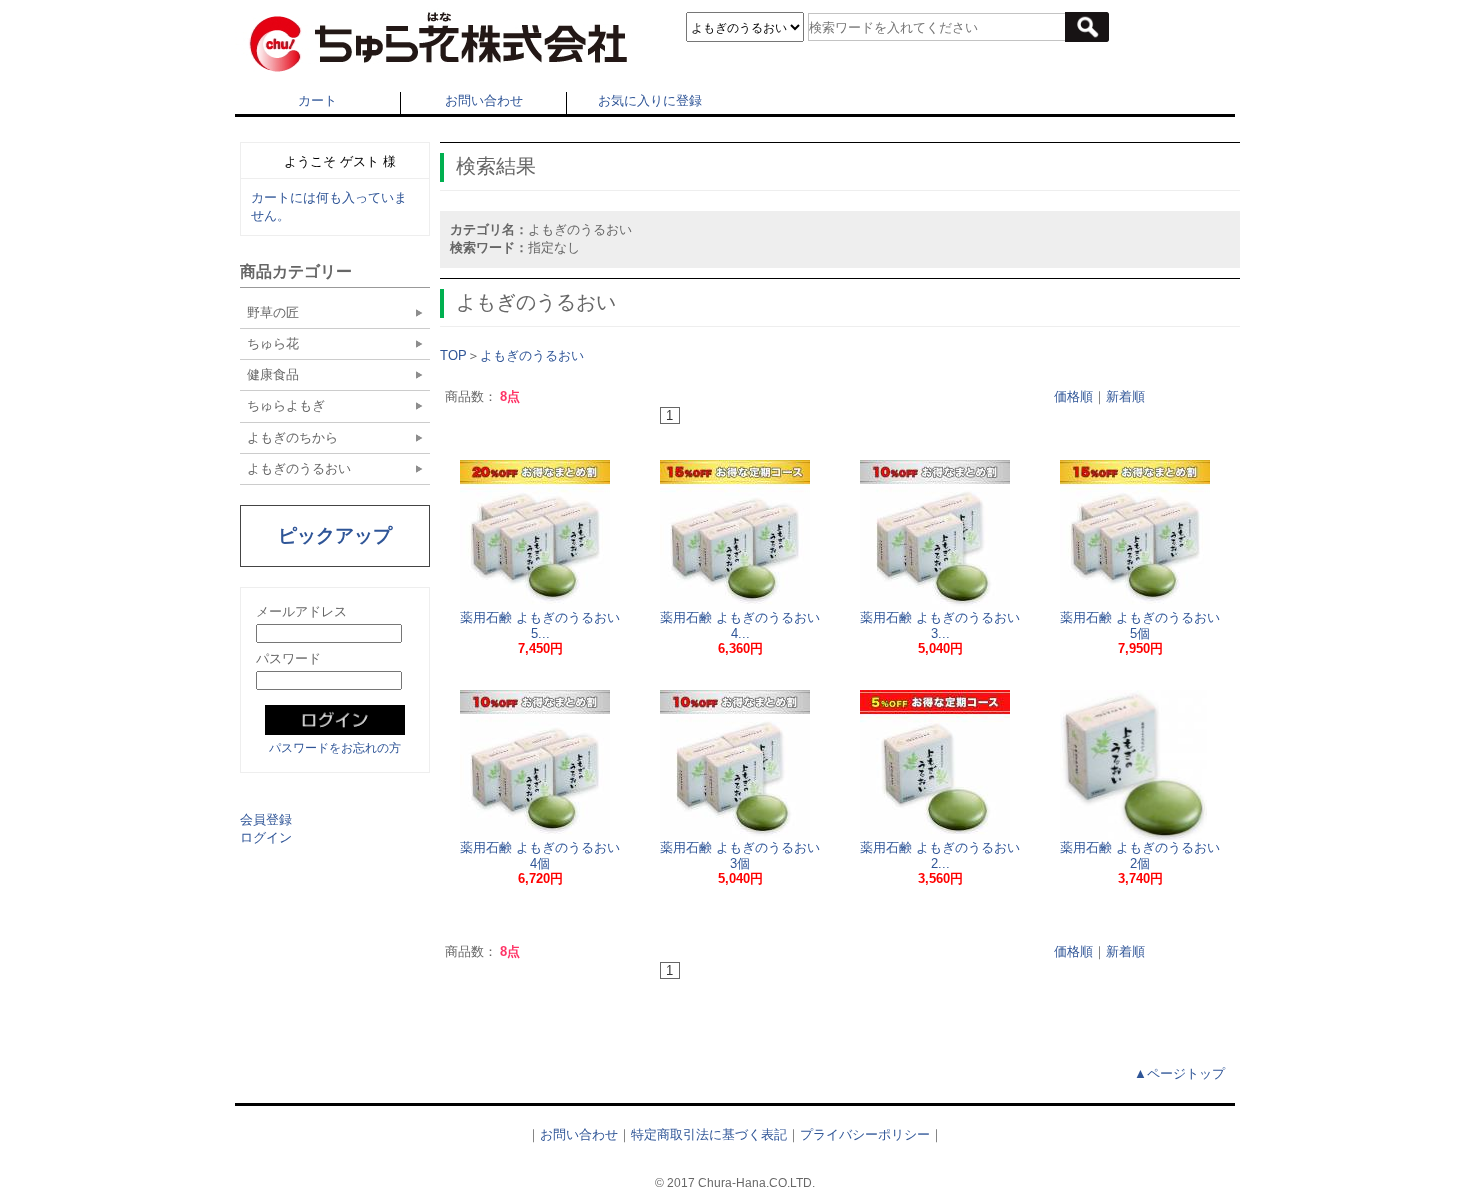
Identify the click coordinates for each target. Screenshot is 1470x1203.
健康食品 (273, 374)
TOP (453, 355)
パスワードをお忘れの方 (335, 748)
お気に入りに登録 (650, 100)
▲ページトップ (1179, 1073)
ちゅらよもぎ (286, 405)
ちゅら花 (273, 343)
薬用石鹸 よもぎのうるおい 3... (940, 625)
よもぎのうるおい (299, 468)
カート (317, 100)
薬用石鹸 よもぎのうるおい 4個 (540, 855)
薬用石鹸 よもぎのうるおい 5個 (1140, 625)
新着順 (1125, 396)
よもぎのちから (292, 437)
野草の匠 (273, 312)
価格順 (1073, 396)
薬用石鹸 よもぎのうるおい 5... (540, 625)
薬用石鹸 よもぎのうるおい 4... (740, 625)
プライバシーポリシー (865, 1134)
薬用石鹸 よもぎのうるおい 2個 (1140, 855)
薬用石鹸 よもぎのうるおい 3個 (740, 855)
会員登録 (266, 819)
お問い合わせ (484, 100)
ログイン (266, 837)
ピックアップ (335, 535)
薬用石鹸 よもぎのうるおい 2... (940, 855)
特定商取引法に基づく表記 (709, 1134)
